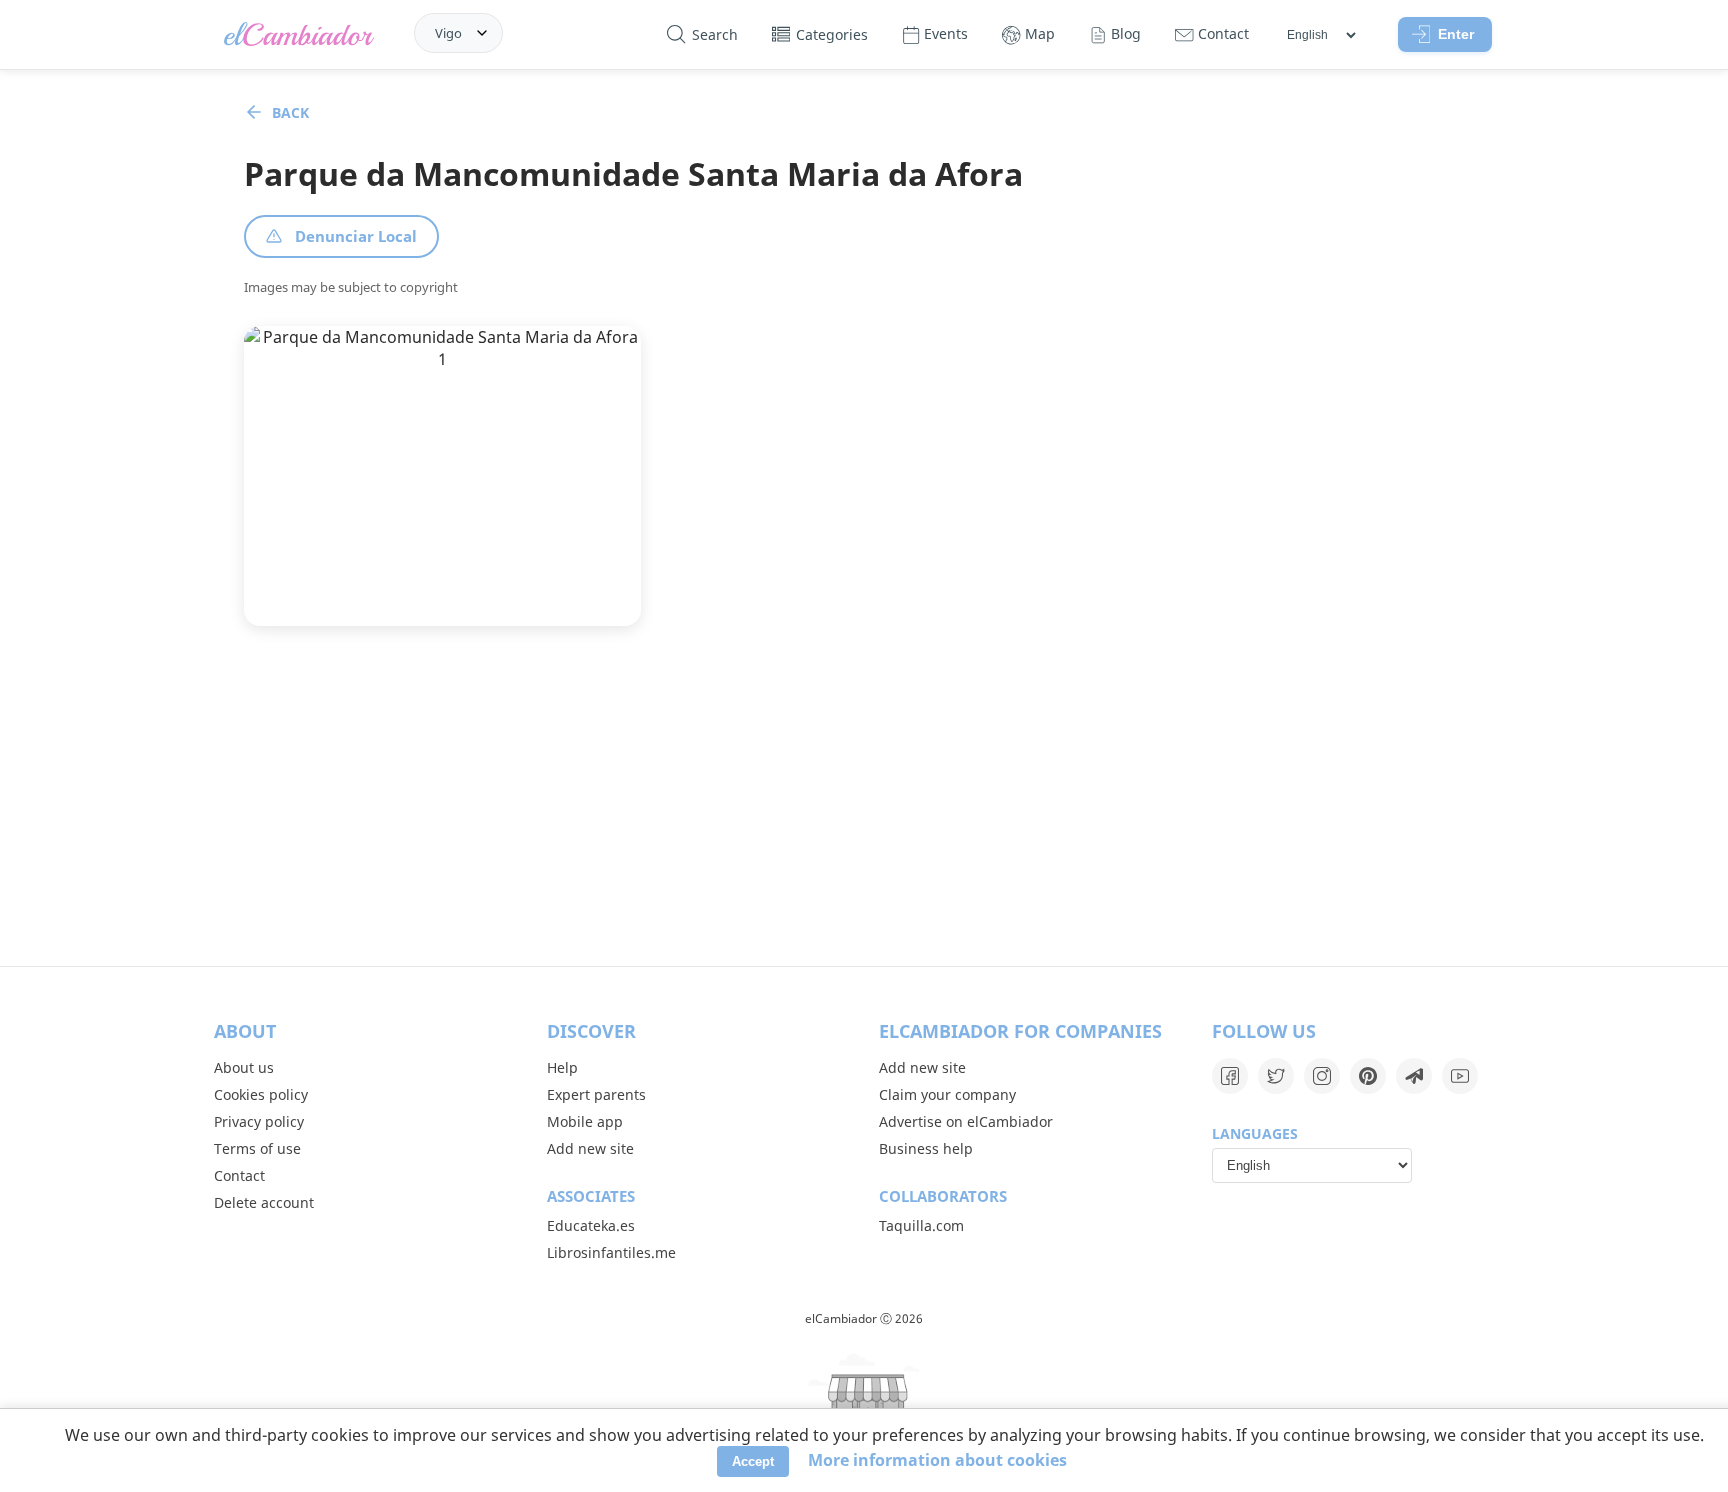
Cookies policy (261, 1094)
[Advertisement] (864, 796)
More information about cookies (937, 1460)
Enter (1456, 34)
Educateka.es (591, 1225)
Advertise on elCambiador (966, 1121)
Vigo (448, 33)
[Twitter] (1276, 1076)
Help (562, 1067)
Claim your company (947, 1094)
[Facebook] (1230, 1076)
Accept (753, 1461)
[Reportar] (463, 593)
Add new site (590, 1148)
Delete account (264, 1202)
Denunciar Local (356, 236)
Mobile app (585, 1121)
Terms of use (257, 1148)
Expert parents (596, 1094)
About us (244, 1067)
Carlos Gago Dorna (387, 567)
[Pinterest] (1368, 1076)
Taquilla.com (921, 1225)
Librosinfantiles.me (611, 1252)
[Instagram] (1322, 1076)
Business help (926, 1148)
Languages (1255, 1133)
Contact (239, 1175)
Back (290, 112)
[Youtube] (1460, 1076)
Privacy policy (259, 1121)
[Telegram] (1414, 1076)
